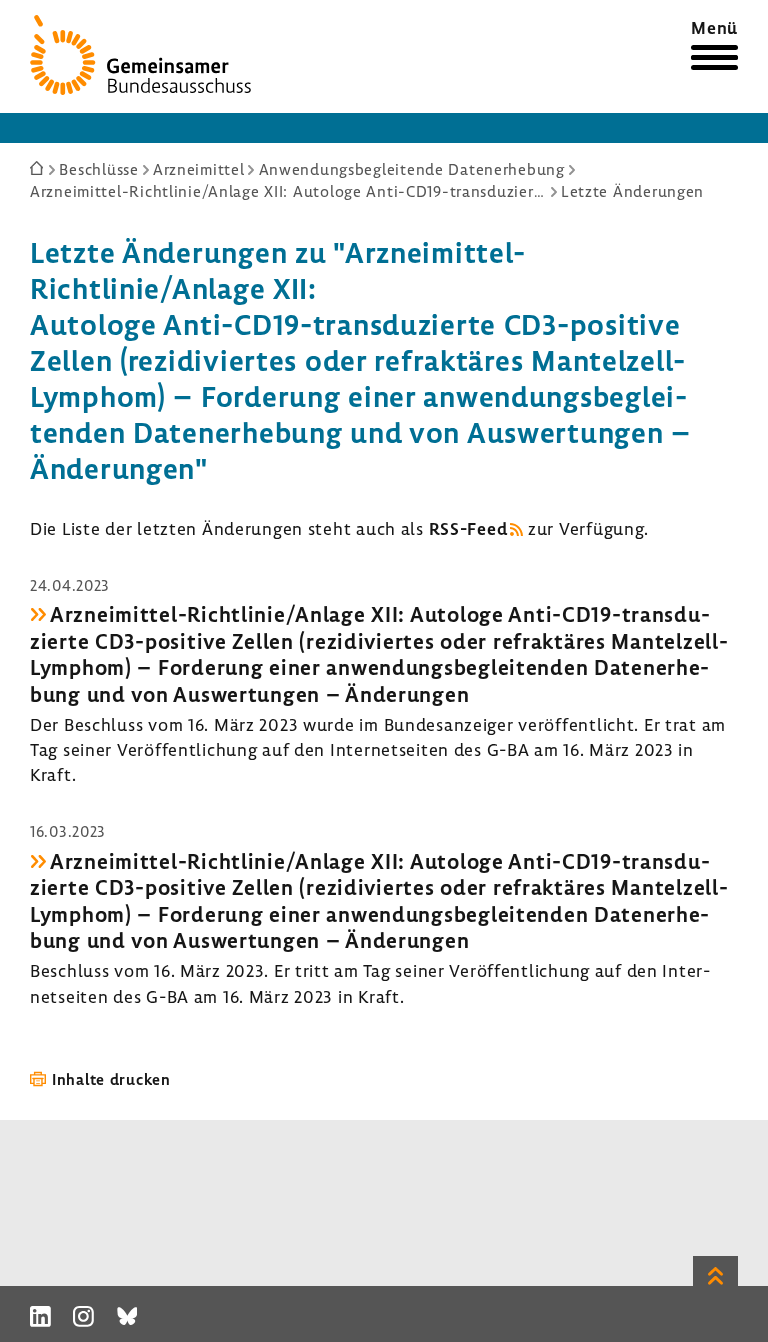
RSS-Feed (468, 528)
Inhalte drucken (111, 1079)
